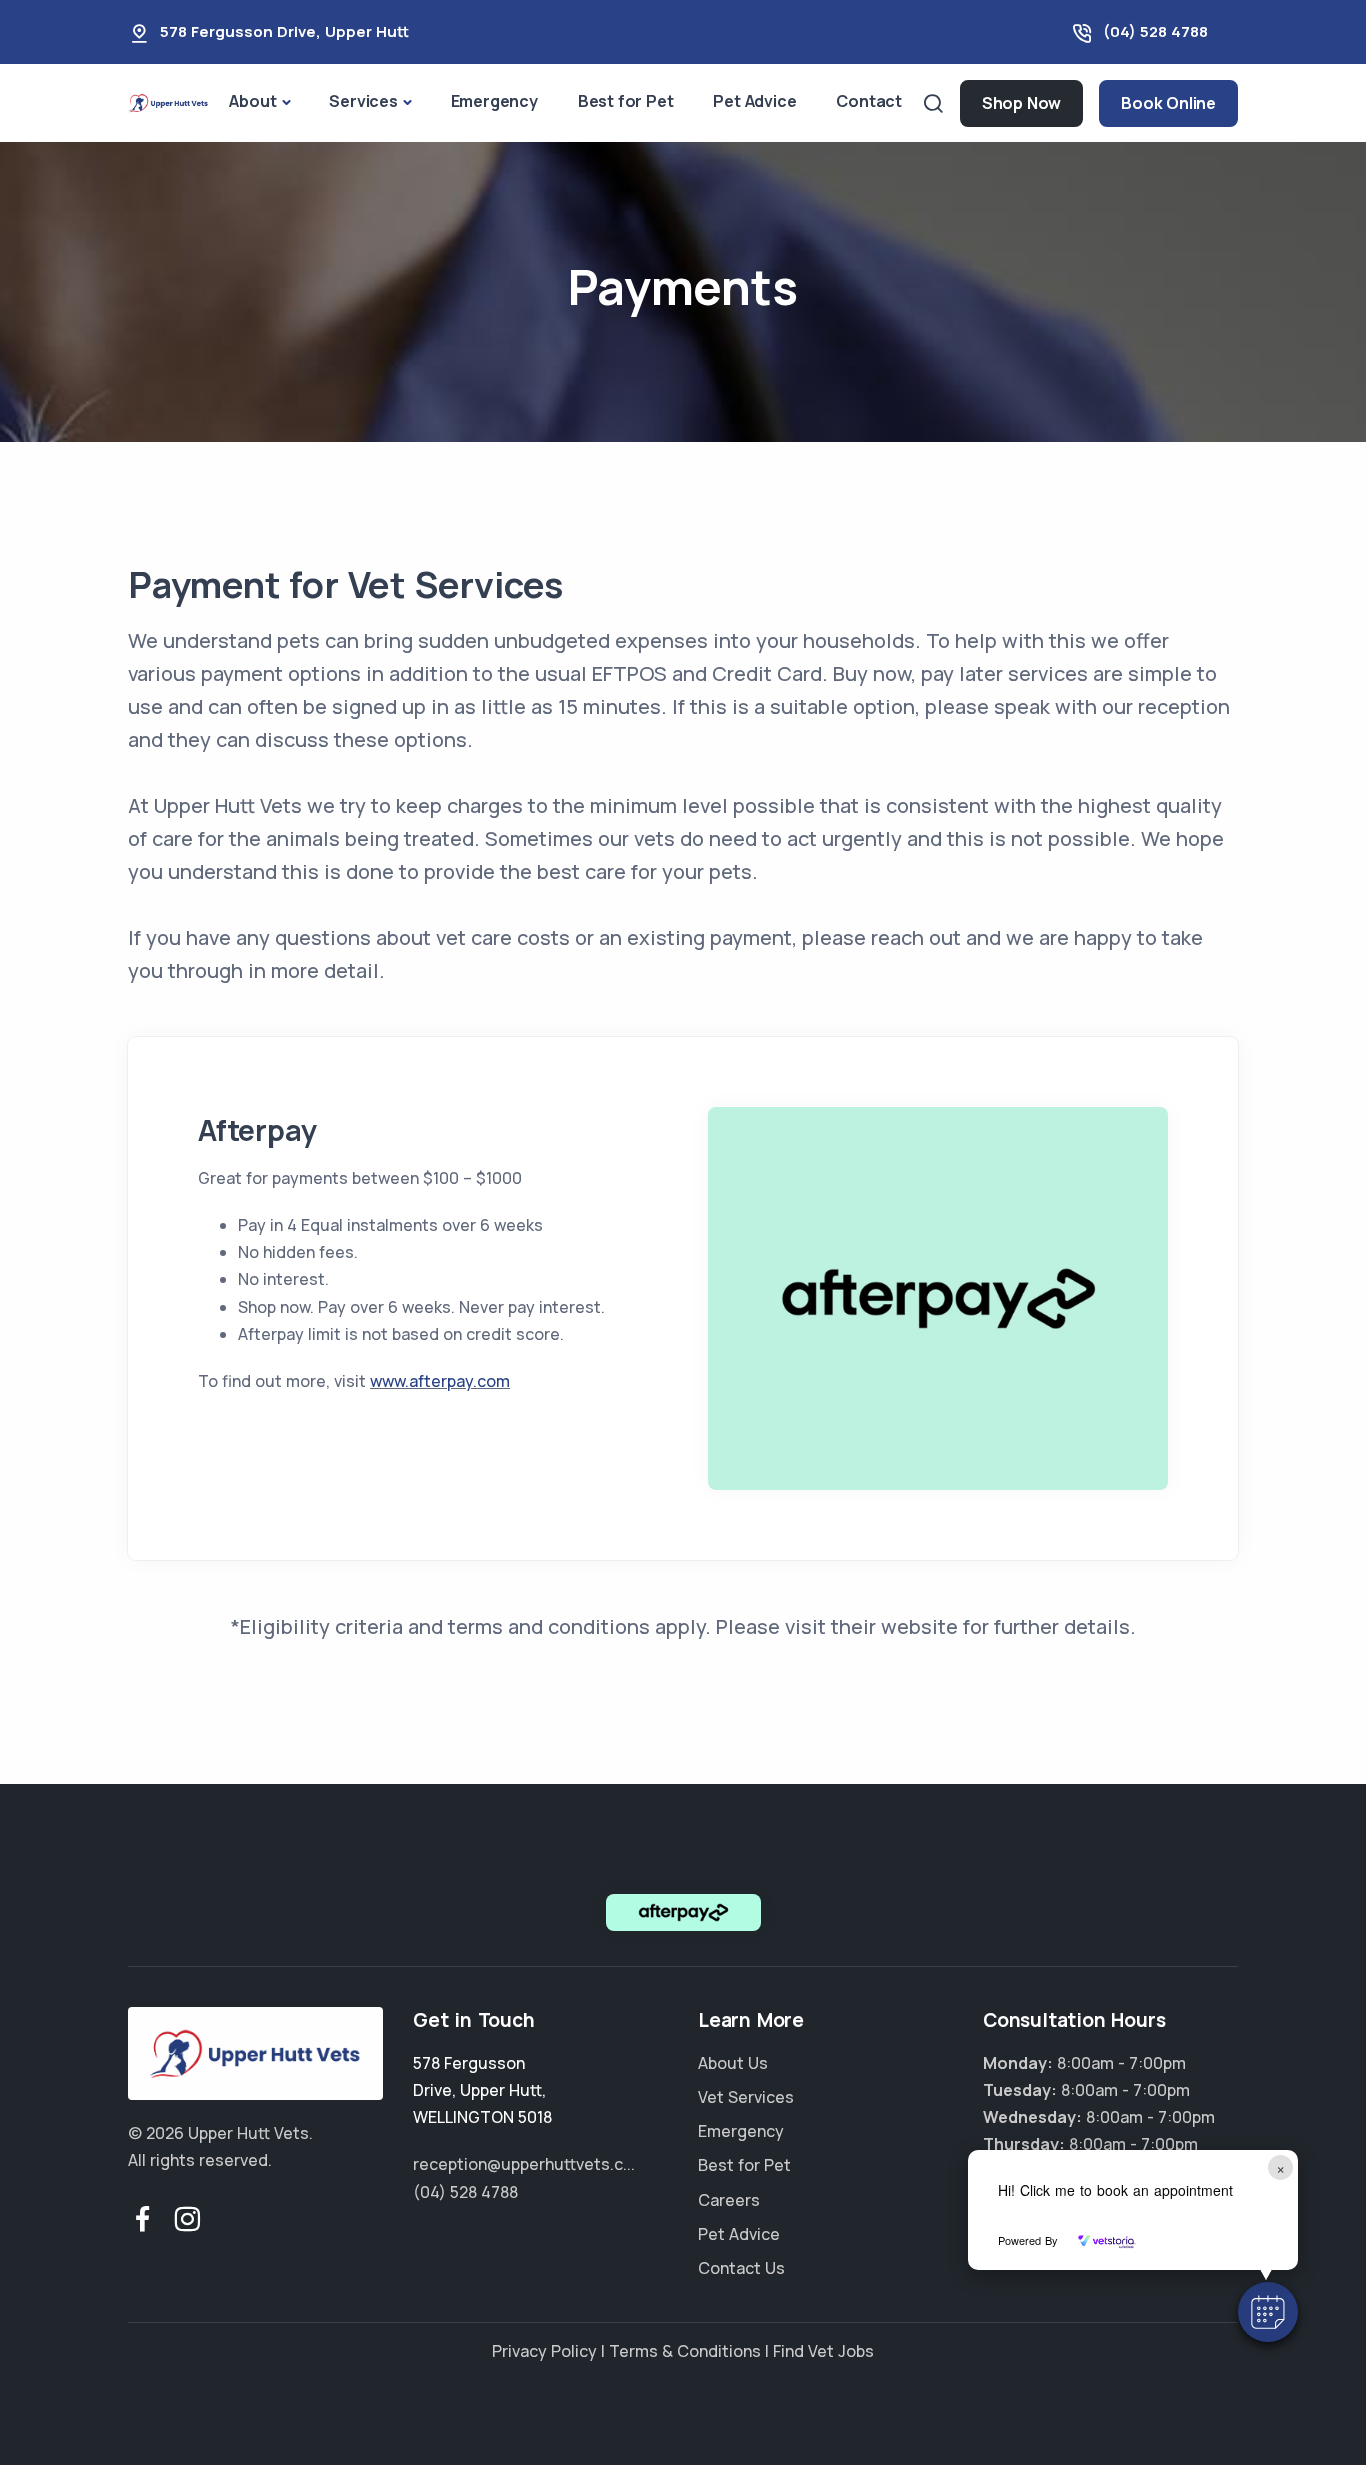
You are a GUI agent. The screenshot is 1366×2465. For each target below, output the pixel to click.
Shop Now (1021, 103)
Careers (729, 2200)
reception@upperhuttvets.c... (524, 2164)
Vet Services (746, 2097)
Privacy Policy (544, 2351)
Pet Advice (754, 101)
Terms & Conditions (685, 2351)
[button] (1268, 2312)
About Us (733, 2063)
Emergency (494, 101)
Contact (869, 101)
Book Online (1168, 103)
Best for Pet (626, 101)
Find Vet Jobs (823, 2351)
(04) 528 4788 (1155, 31)
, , (482, 2090)
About (252, 101)
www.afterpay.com (440, 1381)
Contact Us (741, 2268)
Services (363, 101)
